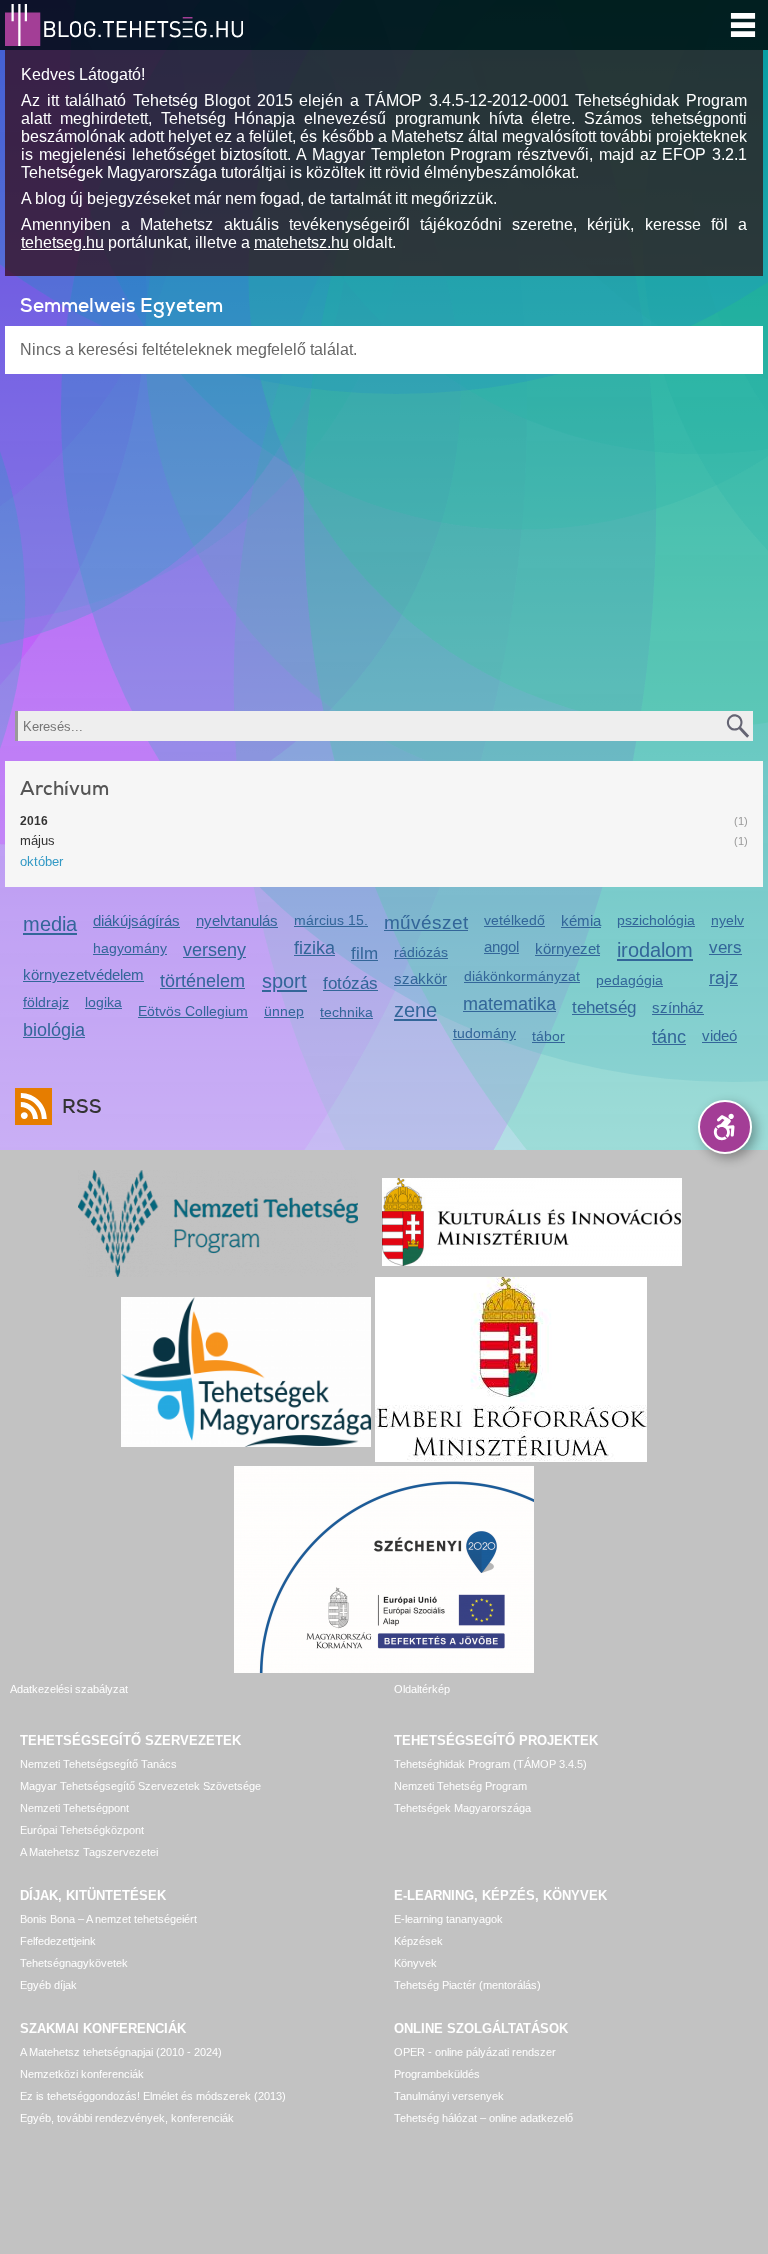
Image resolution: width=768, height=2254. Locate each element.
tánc (669, 1037)
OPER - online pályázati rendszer (475, 2052)
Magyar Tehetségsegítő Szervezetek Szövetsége (140, 1786)
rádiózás (421, 952)
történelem (202, 981)
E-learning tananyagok (448, 1919)
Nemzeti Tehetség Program (460, 1786)
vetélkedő (514, 920)
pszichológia (656, 920)
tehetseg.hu (62, 242)
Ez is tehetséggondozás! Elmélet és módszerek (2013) (153, 2096)
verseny (214, 950)
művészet (426, 922)
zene (415, 1009)
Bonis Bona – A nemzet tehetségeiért (108, 1919)
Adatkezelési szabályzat (69, 1689)
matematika (509, 1004)
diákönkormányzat (522, 976)
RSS (82, 1106)
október (41, 861)
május (37, 840)
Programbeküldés (437, 2074)
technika (346, 1012)
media (50, 923)
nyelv (727, 920)
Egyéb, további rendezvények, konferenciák (127, 2118)
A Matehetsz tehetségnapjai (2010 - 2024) (121, 2052)
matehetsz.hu (301, 242)
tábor (548, 1036)
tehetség (604, 1007)
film (364, 953)
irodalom (655, 949)
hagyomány (130, 948)
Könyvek (415, 1963)
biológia (54, 1030)
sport (284, 980)
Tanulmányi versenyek (449, 2096)
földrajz (46, 1002)
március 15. (331, 920)
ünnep (284, 1011)
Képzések (418, 1941)
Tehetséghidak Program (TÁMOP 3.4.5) (490, 1764)
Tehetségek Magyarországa (462, 1808)
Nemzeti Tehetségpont (74, 1808)
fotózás (350, 983)
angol (501, 946)
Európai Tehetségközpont (82, 1830)
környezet (567, 948)
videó (719, 1035)
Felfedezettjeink (58, 1941)
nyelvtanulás (237, 920)
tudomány (484, 1033)
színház (678, 1007)
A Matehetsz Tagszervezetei (89, 1852)
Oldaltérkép (422, 1689)
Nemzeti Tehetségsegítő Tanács (98, 1764)
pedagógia (629, 980)
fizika (314, 948)
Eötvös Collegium (193, 1011)
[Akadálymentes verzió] (725, 1127)
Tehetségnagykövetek (74, 1963)
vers (725, 947)
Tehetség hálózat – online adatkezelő (483, 2118)
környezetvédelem (83, 974)
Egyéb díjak (48, 1985)
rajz (723, 978)
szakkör (420, 978)
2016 (34, 821)
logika (103, 1002)
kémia (581, 920)
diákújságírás (136, 920)
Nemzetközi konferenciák (82, 2074)
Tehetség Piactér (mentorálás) (467, 1985)
